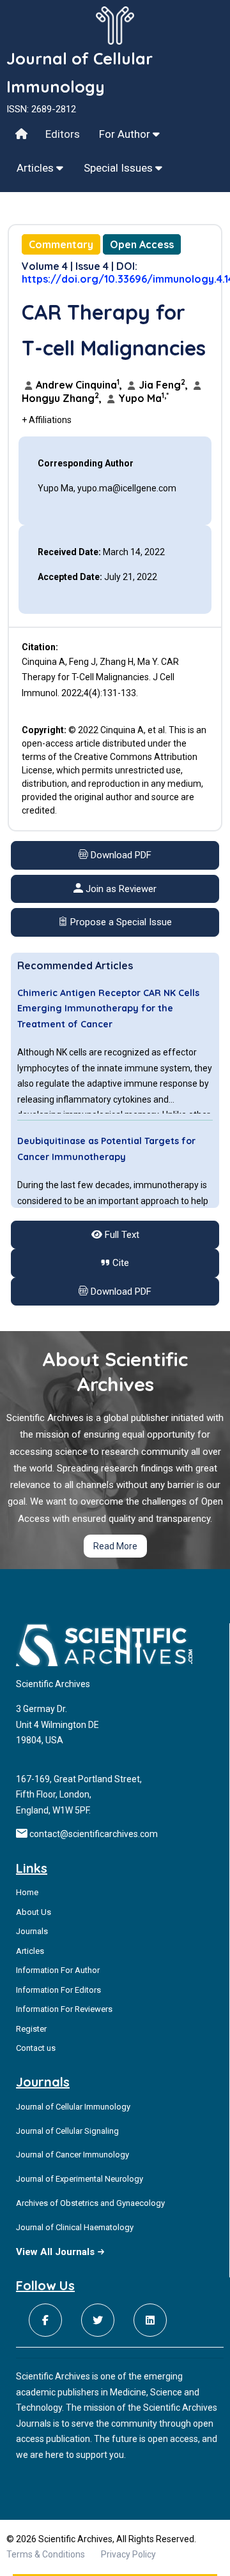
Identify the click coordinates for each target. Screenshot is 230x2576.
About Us (34, 1912)
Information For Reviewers (64, 2009)
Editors (63, 134)
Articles (36, 168)
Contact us (36, 2048)
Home (27, 1892)
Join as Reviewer (120, 889)
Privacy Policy (128, 2554)
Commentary (61, 244)
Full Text (121, 1235)
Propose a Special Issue (120, 922)
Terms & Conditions (46, 2554)
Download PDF (120, 855)
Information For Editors (58, 1990)
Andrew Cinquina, (79, 385)
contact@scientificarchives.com (94, 1834)
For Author (126, 134)
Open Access (142, 244)
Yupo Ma (142, 398)
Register (31, 2029)
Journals (32, 1931)
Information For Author (58, 1970)
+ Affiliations (47, 420)
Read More (115, 1546)
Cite (119, 1263)
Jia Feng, (163, 385)
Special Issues (119, 168)
